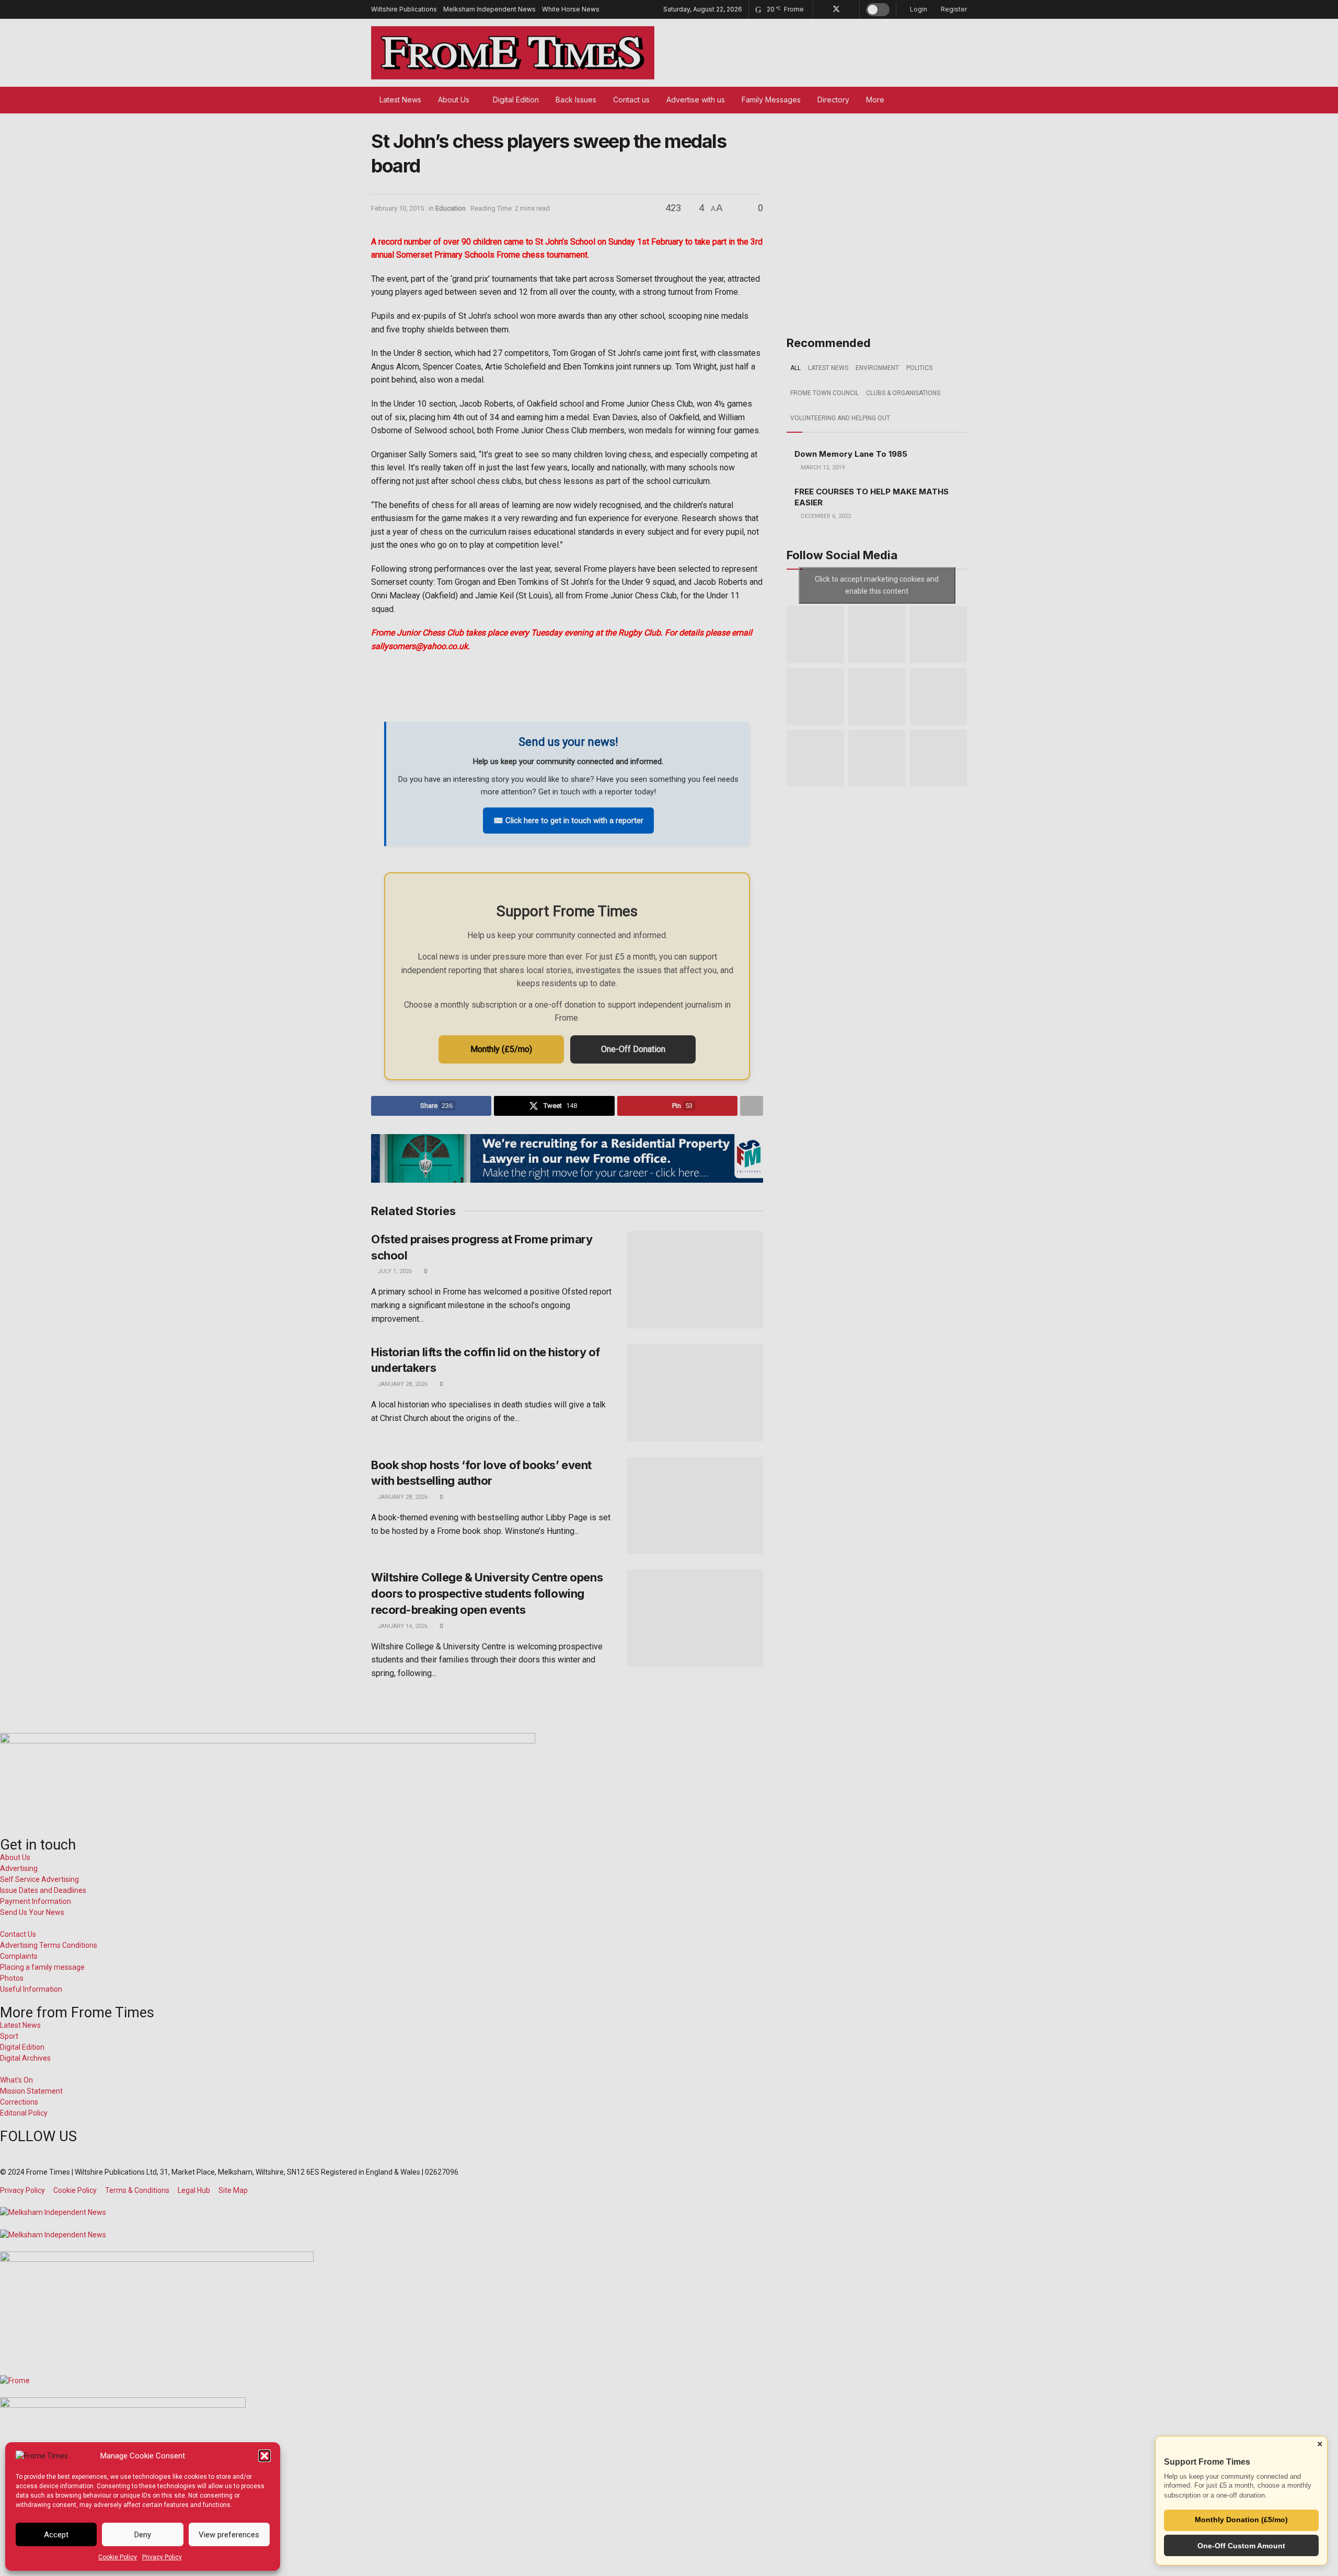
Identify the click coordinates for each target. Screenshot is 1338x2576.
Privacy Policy (162, 2557)
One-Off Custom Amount (1241, 2546)
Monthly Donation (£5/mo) (1241, 2520)
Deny (143, 2535)
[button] (264, 2456)
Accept (56, 2535)
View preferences (229, 2535)
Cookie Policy (118, 2557)
